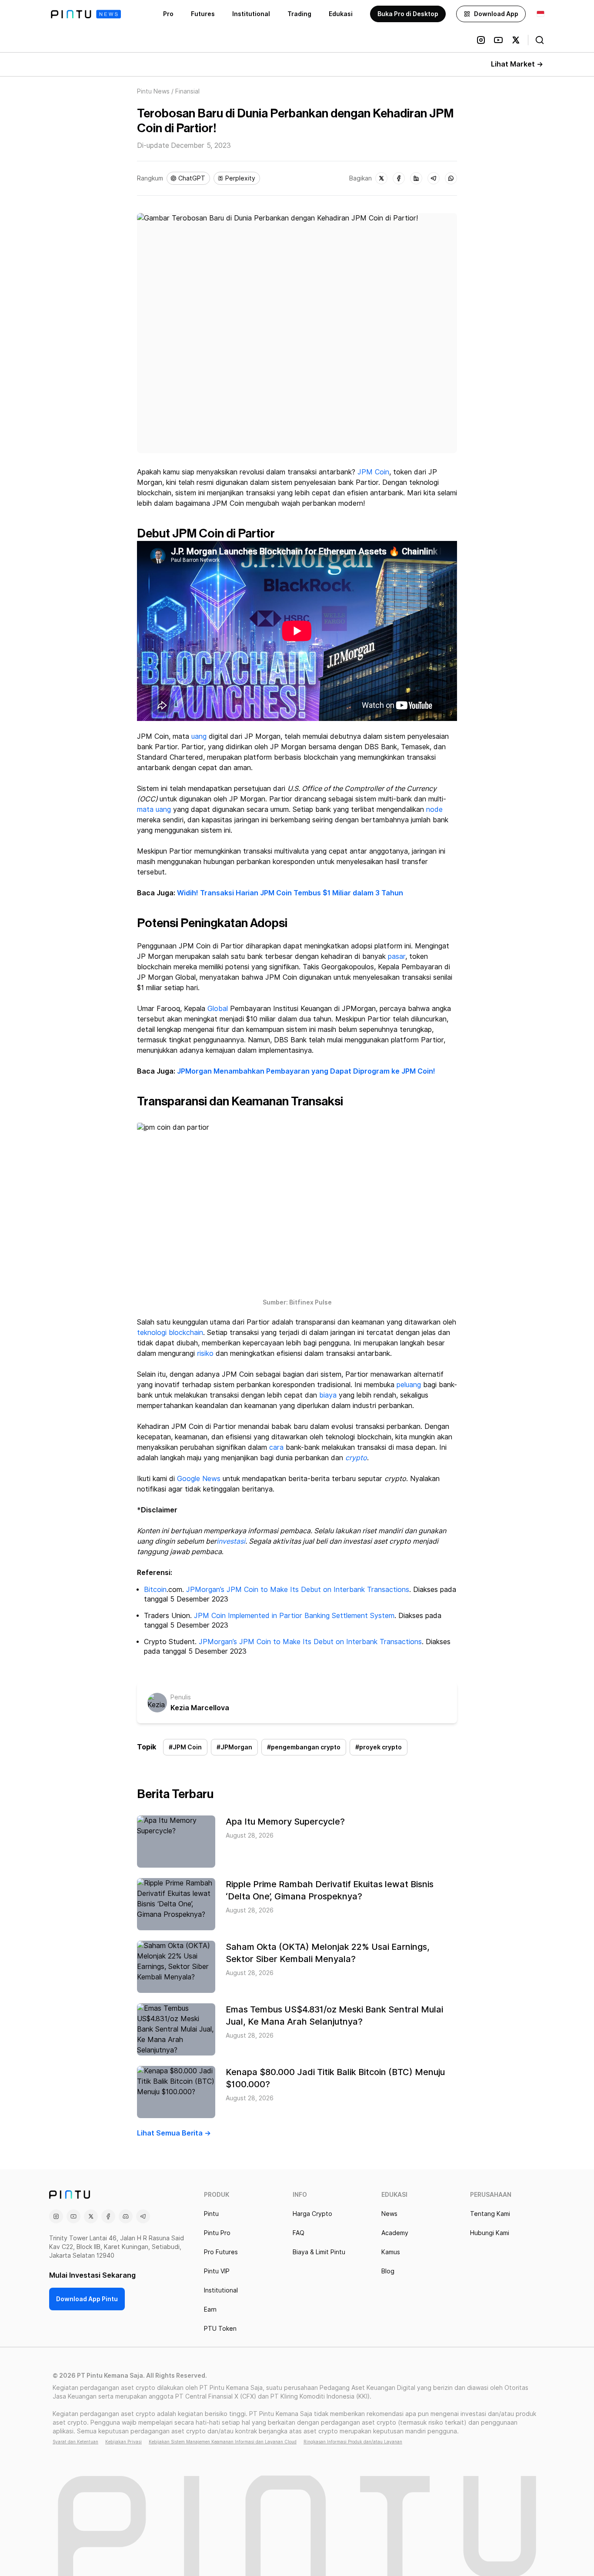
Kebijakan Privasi (123, 2442)
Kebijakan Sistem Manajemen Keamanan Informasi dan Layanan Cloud (223, 2442)
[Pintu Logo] (86, 14)
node (434, 809)
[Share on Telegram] (434, 178)
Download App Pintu (87, 2299)
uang (199, 736)
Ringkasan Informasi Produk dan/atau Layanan (353, 2442)
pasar (397, 956)
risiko (205, 1353)
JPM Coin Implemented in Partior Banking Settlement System (294, 1616)
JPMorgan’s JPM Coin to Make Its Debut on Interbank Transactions (298, 1590)
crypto (356, 1458)
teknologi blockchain (170, 1333)
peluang (409, 1385)
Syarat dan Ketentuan (75, 2442)
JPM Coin (373, 472)
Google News (199, 1479)
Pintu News (153, 91)
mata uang (154, 809)
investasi (231, 1541)
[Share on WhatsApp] (451, 178)
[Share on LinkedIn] (416, 178)
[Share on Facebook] (399, 178)
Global (218, 1009)
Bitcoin (155, 1590)
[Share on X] (381, 178)
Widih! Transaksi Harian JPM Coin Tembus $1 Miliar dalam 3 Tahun (290, 893)
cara (276, 1447)
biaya (328, 1395)
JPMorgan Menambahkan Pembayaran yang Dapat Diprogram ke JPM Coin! (306, 1071)
